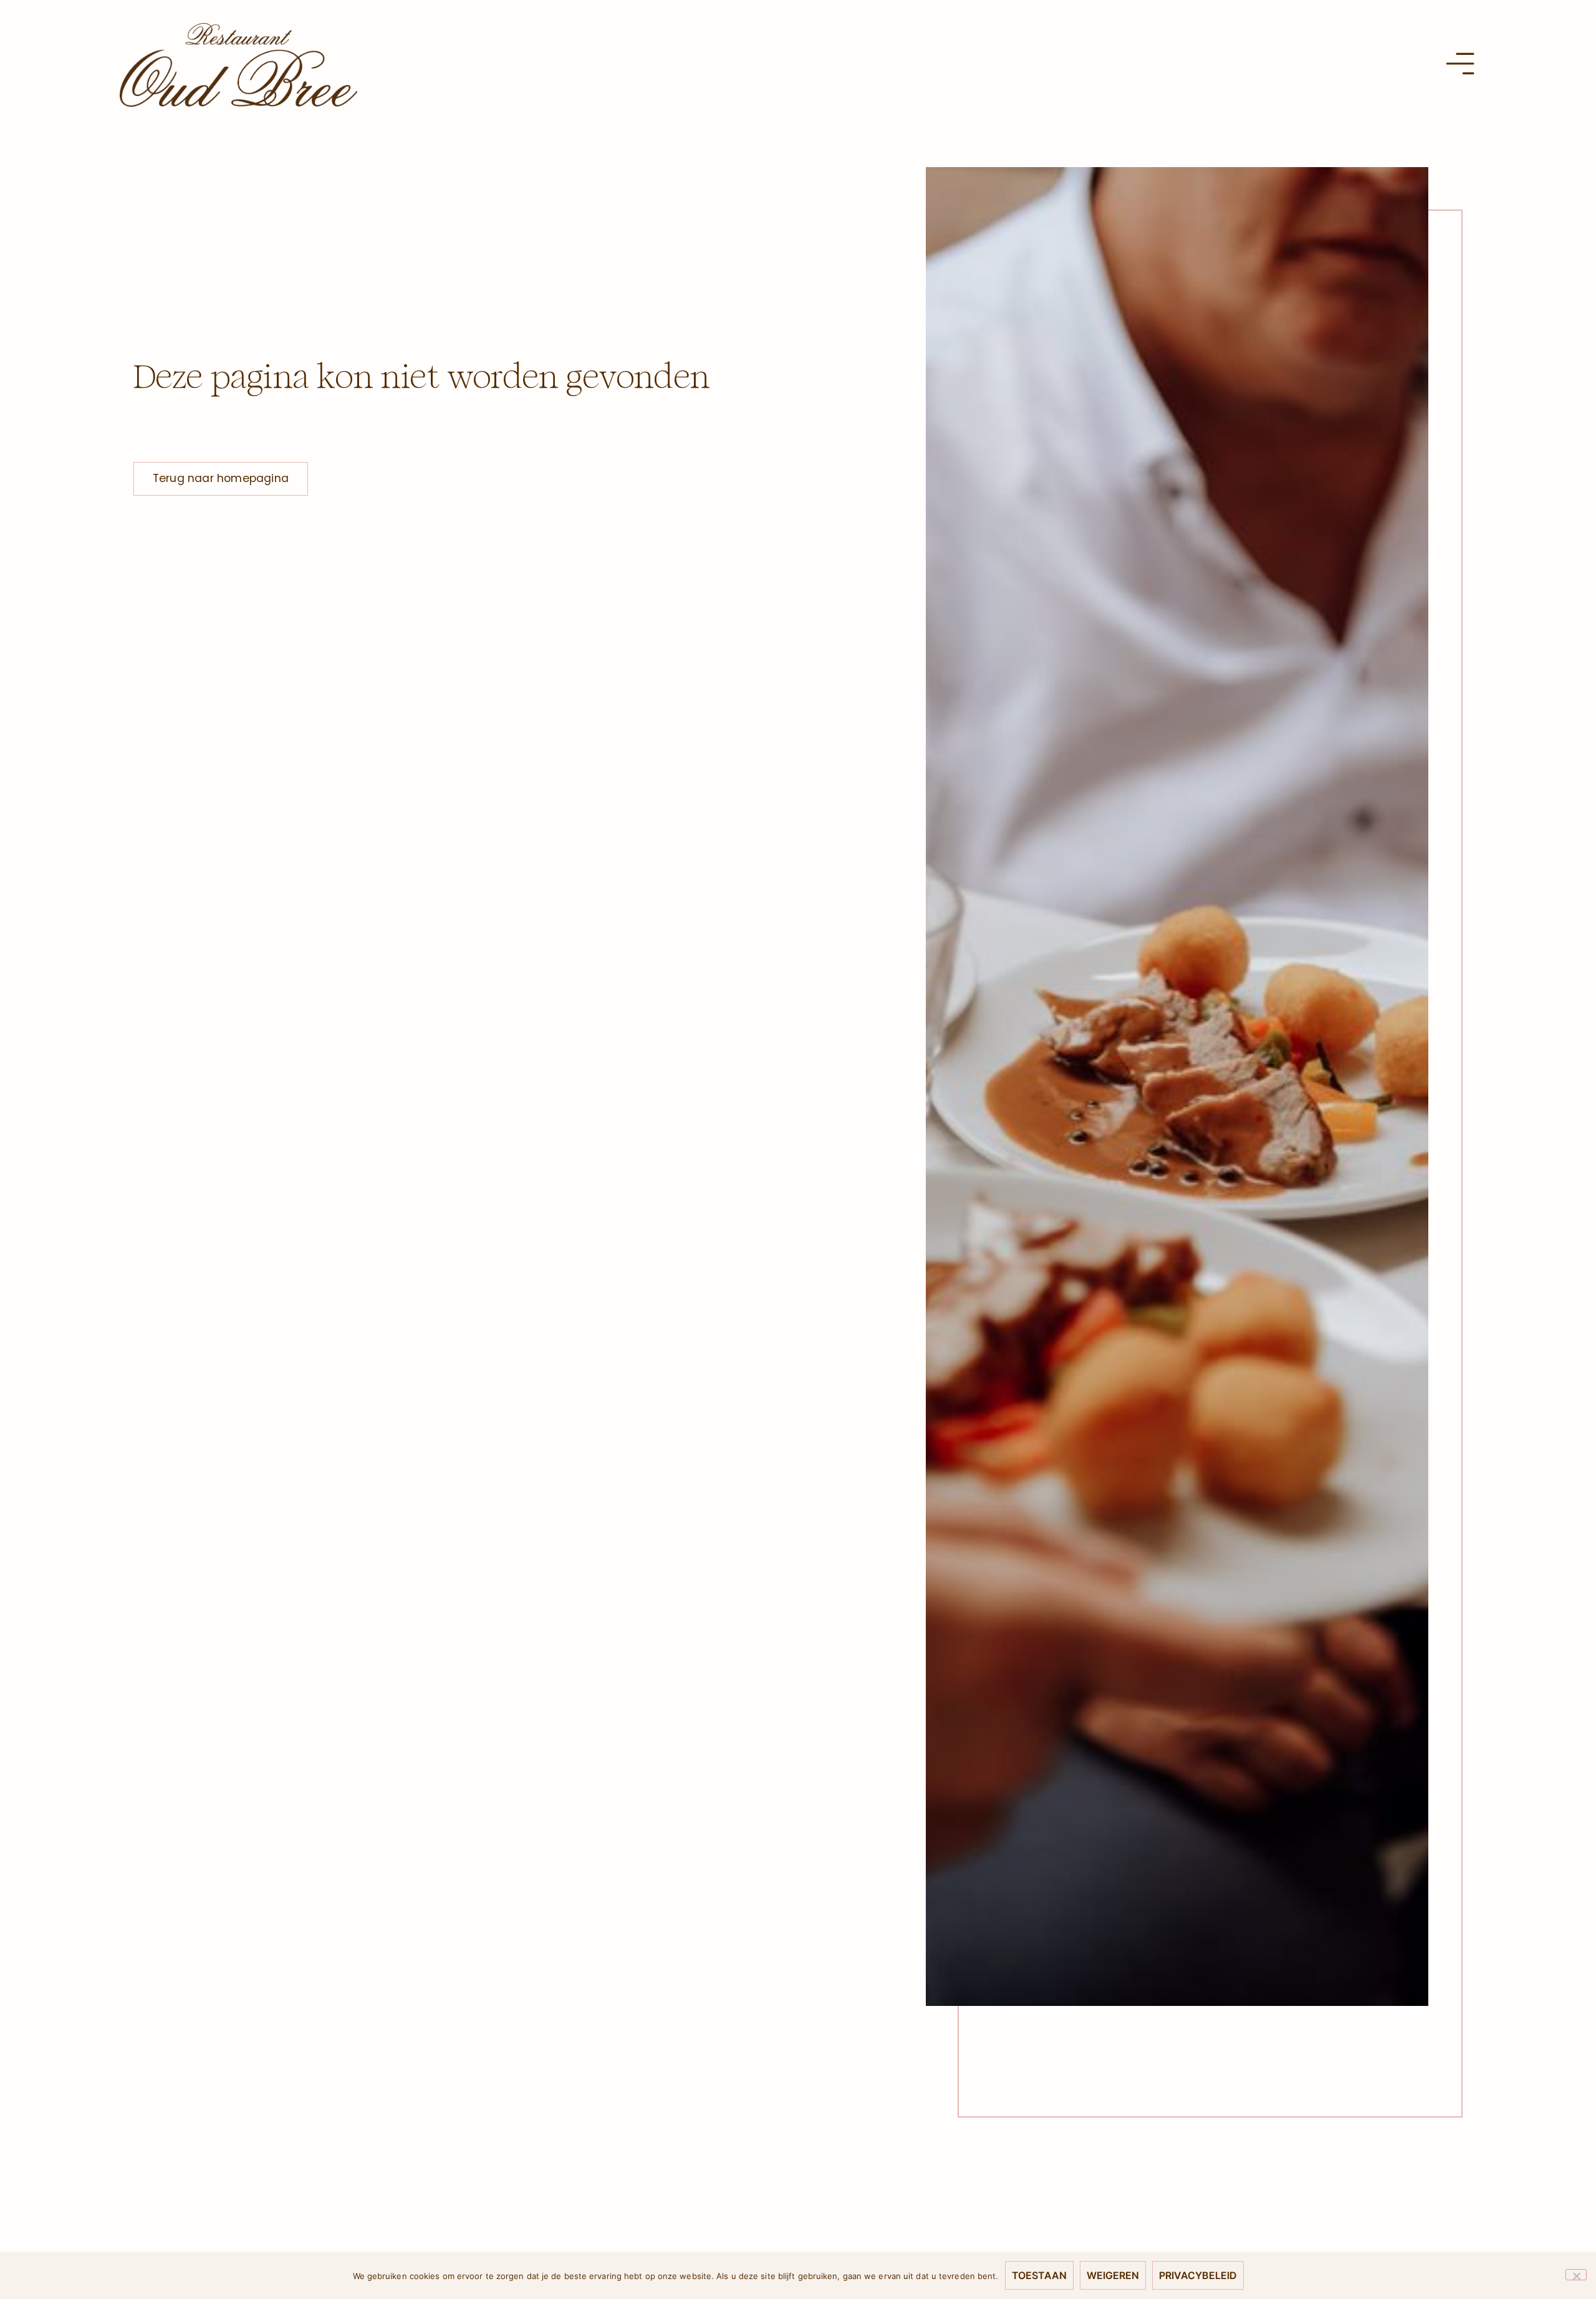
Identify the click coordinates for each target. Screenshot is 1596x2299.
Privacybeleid (1198, 2275)
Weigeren (1113, 2275)
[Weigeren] (1576, 2275)
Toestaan (1039, 2275)
